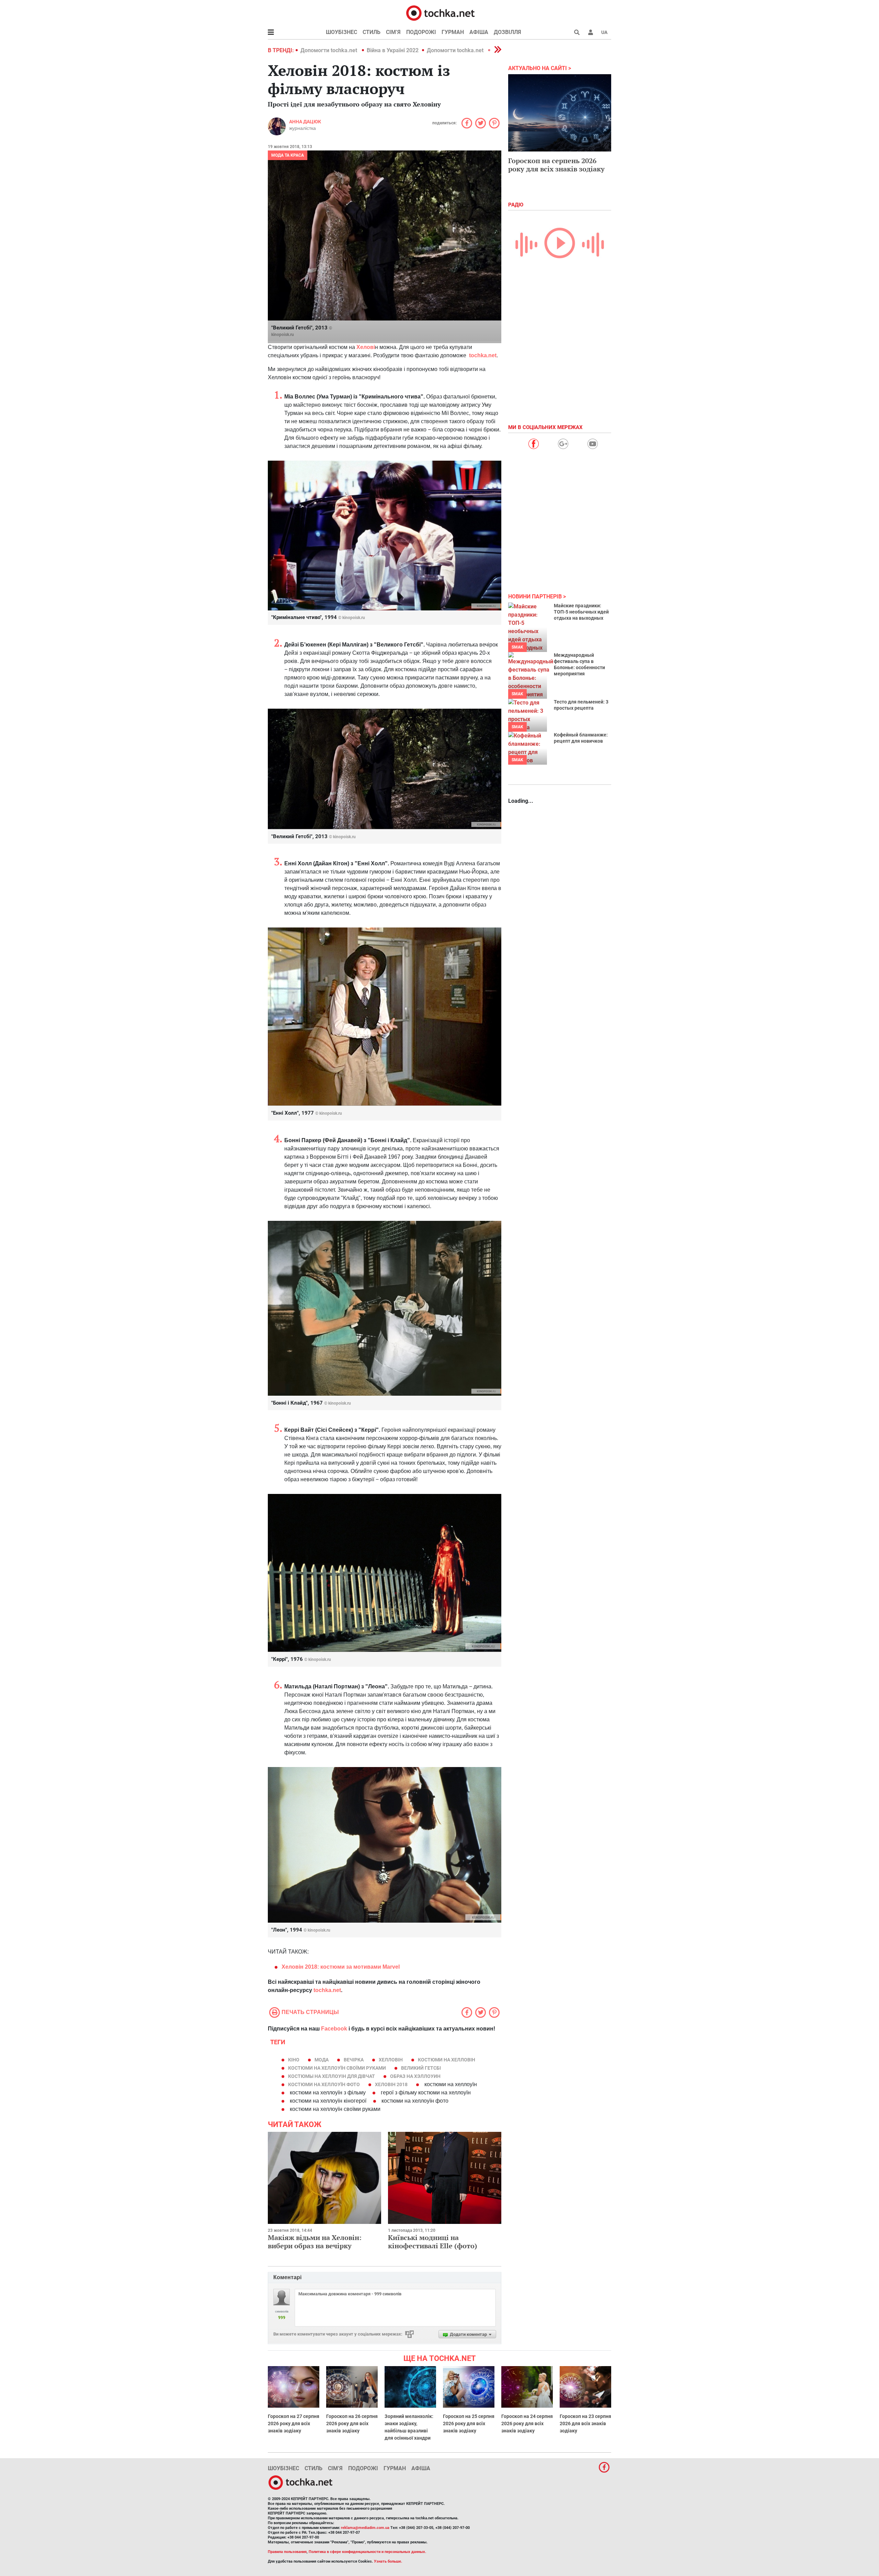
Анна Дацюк (305, 122)
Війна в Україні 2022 (393, 50)
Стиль (372, 32)
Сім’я (393, 32)
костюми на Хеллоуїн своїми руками (337, 2068)
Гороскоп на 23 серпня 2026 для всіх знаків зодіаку (585, 2423)
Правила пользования (287, 2552)
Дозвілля (507, 32)
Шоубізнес (341, 32)
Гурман (453, 32)
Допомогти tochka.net (329, 50)
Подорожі (421, 32)
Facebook (334, 2029)
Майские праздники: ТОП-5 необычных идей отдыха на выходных (581, 612)
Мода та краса (288, 155)
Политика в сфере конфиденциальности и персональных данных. (367, 2552)
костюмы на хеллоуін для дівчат (332, 2076)
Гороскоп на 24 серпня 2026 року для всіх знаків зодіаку (527, 2423)
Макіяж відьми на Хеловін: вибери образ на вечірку (315, 2242)
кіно (294, 2060)
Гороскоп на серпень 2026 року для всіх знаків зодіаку (556, 165)
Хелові (366, 347)
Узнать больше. (388, 2561)
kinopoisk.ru (283, 335)
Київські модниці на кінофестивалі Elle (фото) (433, 2242)
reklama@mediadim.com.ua (365, 2528)
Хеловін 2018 (391, 2084)
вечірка (354, 2060)
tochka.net (483, 355)
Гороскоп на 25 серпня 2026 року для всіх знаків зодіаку (469, 2423)
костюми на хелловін (447, 2060)
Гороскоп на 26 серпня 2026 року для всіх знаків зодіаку (352, 2423)
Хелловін (391, 2060)
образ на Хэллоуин (415, 2076)
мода (322, 2060)
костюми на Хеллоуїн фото (324, 2084)
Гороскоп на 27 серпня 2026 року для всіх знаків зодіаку (294, 2423)
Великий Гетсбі (421, 2068)
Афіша (479, 32)
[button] (591, 32)
